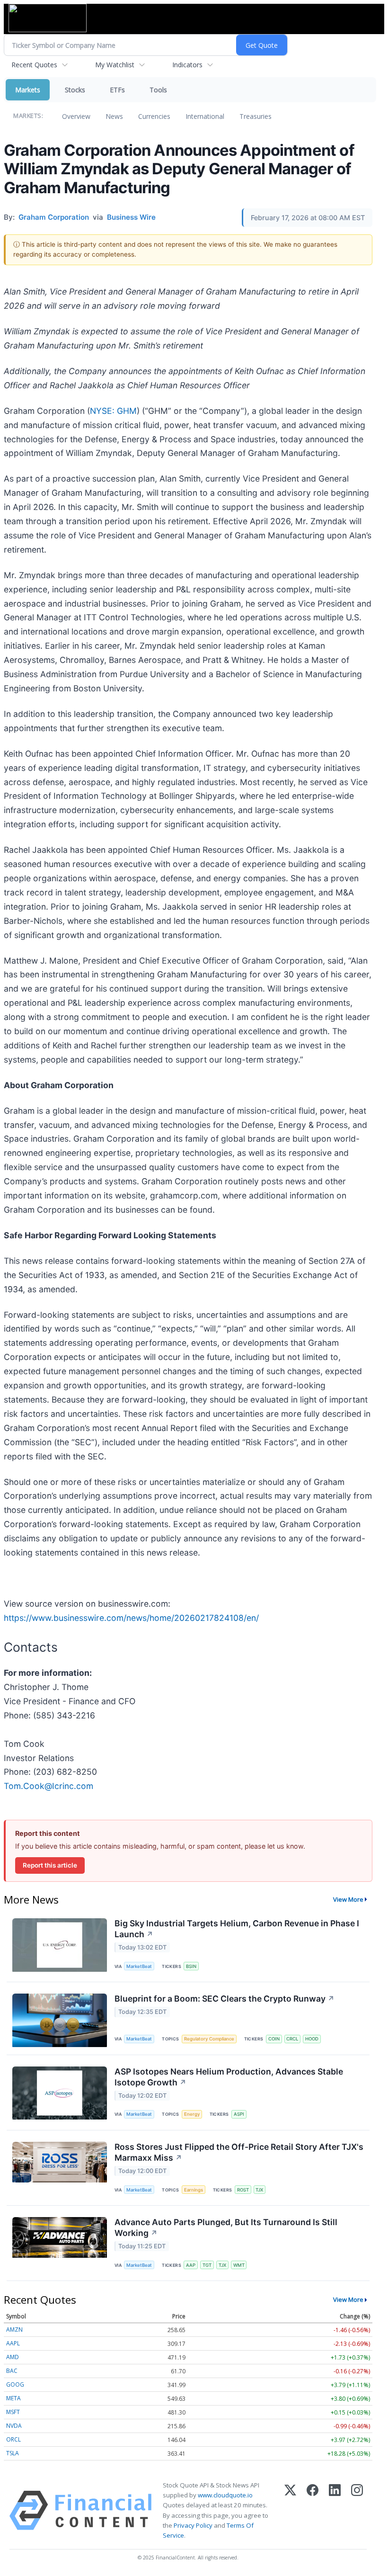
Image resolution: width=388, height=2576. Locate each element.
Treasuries (256, 116)
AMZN (14, 2330)
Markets (28, 90)
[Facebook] (313, 2510)
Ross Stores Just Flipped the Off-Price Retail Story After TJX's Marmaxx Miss (239, 2152)
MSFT (13, 2412)
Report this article (50, 1865)
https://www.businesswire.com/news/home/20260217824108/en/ (131, 1618)
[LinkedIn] (335, 2510)
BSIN (191, 1966)
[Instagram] (357, 2510)
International (205, 116)
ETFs (117, 90)
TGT (207, 2265)
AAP (191, 2265)
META (13, 2398)
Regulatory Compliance (209, 2039)
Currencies (154, 116)
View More (348, 1899)
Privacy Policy (193, 2525)
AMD (13, 2357)
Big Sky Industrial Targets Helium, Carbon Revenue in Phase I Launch (237, 1929)
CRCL (292, 2039)
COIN (274, 2039)
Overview (76, 116)
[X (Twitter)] (290, 2510)
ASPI (239, 2114)
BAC (12, 2371)
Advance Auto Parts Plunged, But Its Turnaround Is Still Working (226, 2227)
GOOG (15, 2384)
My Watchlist (115, 65)
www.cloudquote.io (225, 2495)
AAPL (13, 2343)
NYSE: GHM (113, 411)
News (114, 116)
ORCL (13, 2439)
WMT (239, 2265)
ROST (243, 2190)
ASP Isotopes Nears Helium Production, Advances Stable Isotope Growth (229, 2077)
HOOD (312, 2039)
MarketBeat (139, 1966)
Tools (158, 90)
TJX (259, 2190)
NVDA (14, 2426)
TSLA (13, 2453)
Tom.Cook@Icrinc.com (48, 1786)
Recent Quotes (34, 65)
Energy (192, 2114)
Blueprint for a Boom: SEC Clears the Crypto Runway (225, 1999)
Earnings (194, 2190)
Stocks (75, 90)
